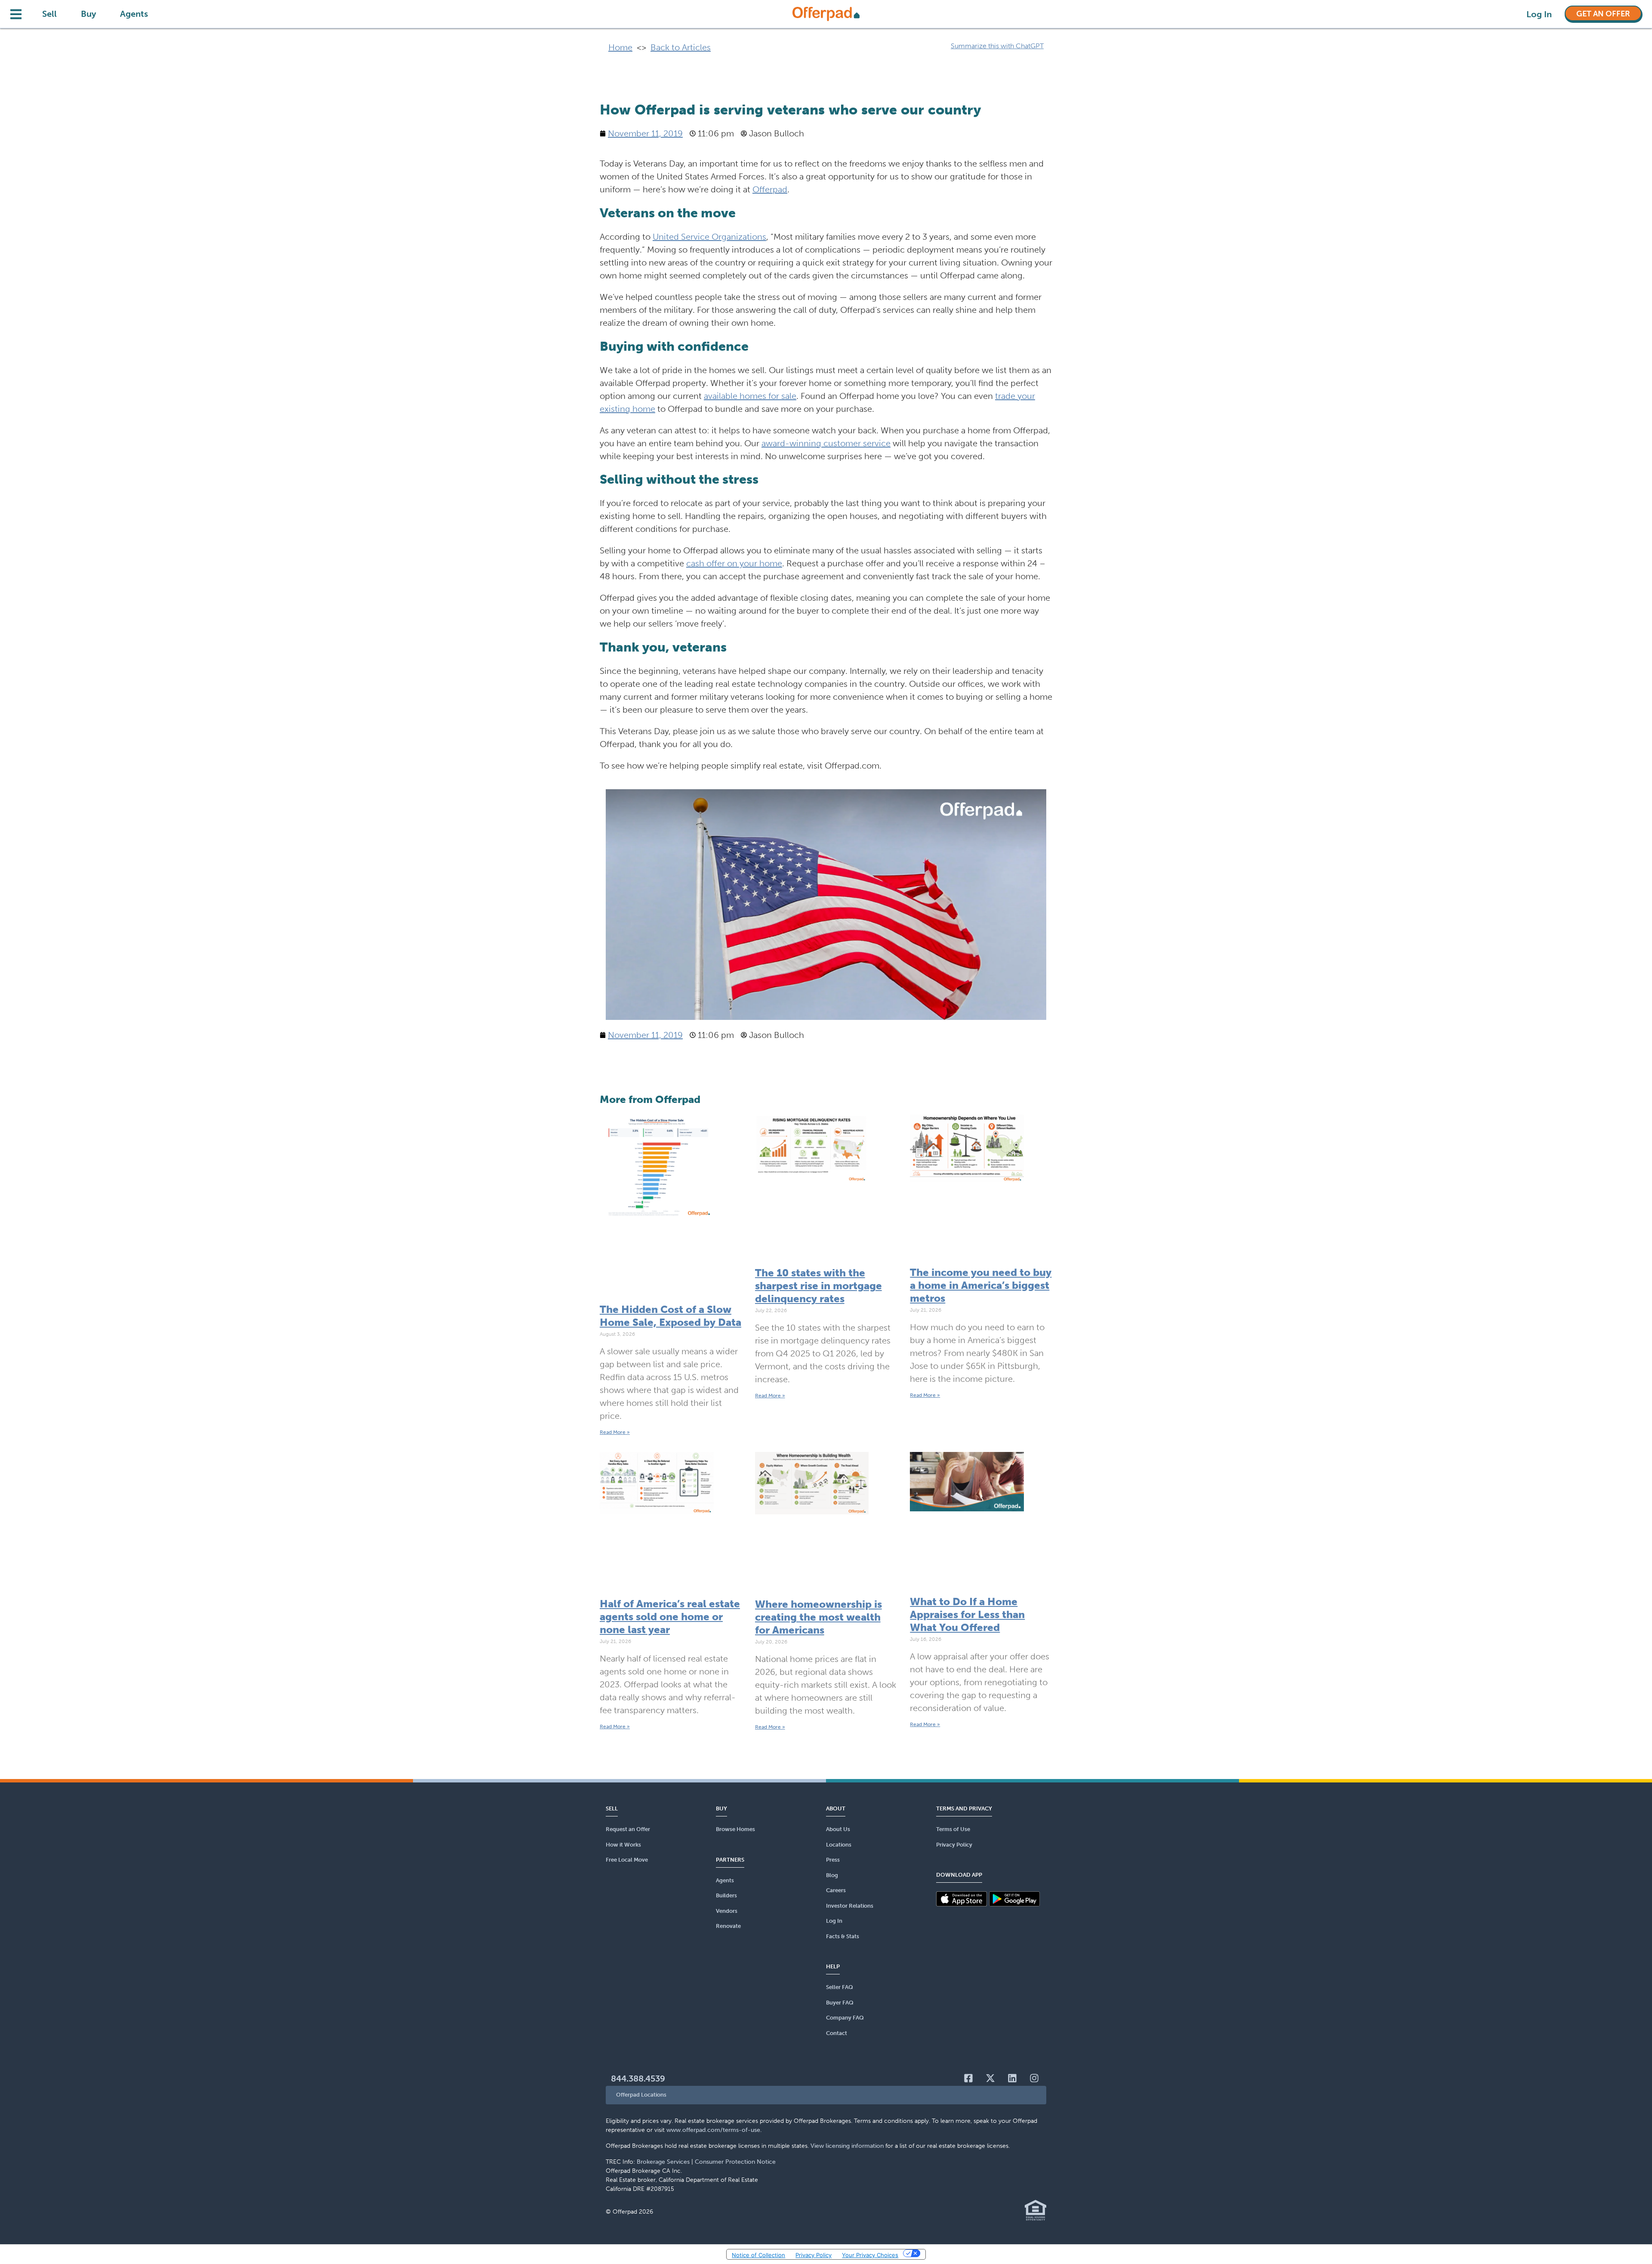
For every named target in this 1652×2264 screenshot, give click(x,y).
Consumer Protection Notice (735, 2162)
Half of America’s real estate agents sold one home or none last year (670, 1617)
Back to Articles (681, 47)
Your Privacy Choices (870, 2255)
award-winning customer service (826, 443)
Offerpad (770, 189)
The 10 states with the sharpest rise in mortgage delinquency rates (818, 1286)
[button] (826, 2095)
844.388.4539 (638, 2079)
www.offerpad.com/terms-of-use (713, 2130)
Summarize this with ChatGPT (997, 46)
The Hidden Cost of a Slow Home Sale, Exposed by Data (670, 1316)
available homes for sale (750, 396)
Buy (88, 14)
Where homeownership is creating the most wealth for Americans (818, 1617)
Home (620, 47)
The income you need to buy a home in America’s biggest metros (981, 1285)
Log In (1539, 14)
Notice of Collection (758, 2255)
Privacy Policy (814, 2255)
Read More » (615, 1432)
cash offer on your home (734, 563)
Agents (134, 14)
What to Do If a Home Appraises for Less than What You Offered (967, 1614)
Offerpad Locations (641, 2095)
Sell (49, 14)
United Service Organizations (709, 237)
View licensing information (847, 2146)
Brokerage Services (663, 2162)
